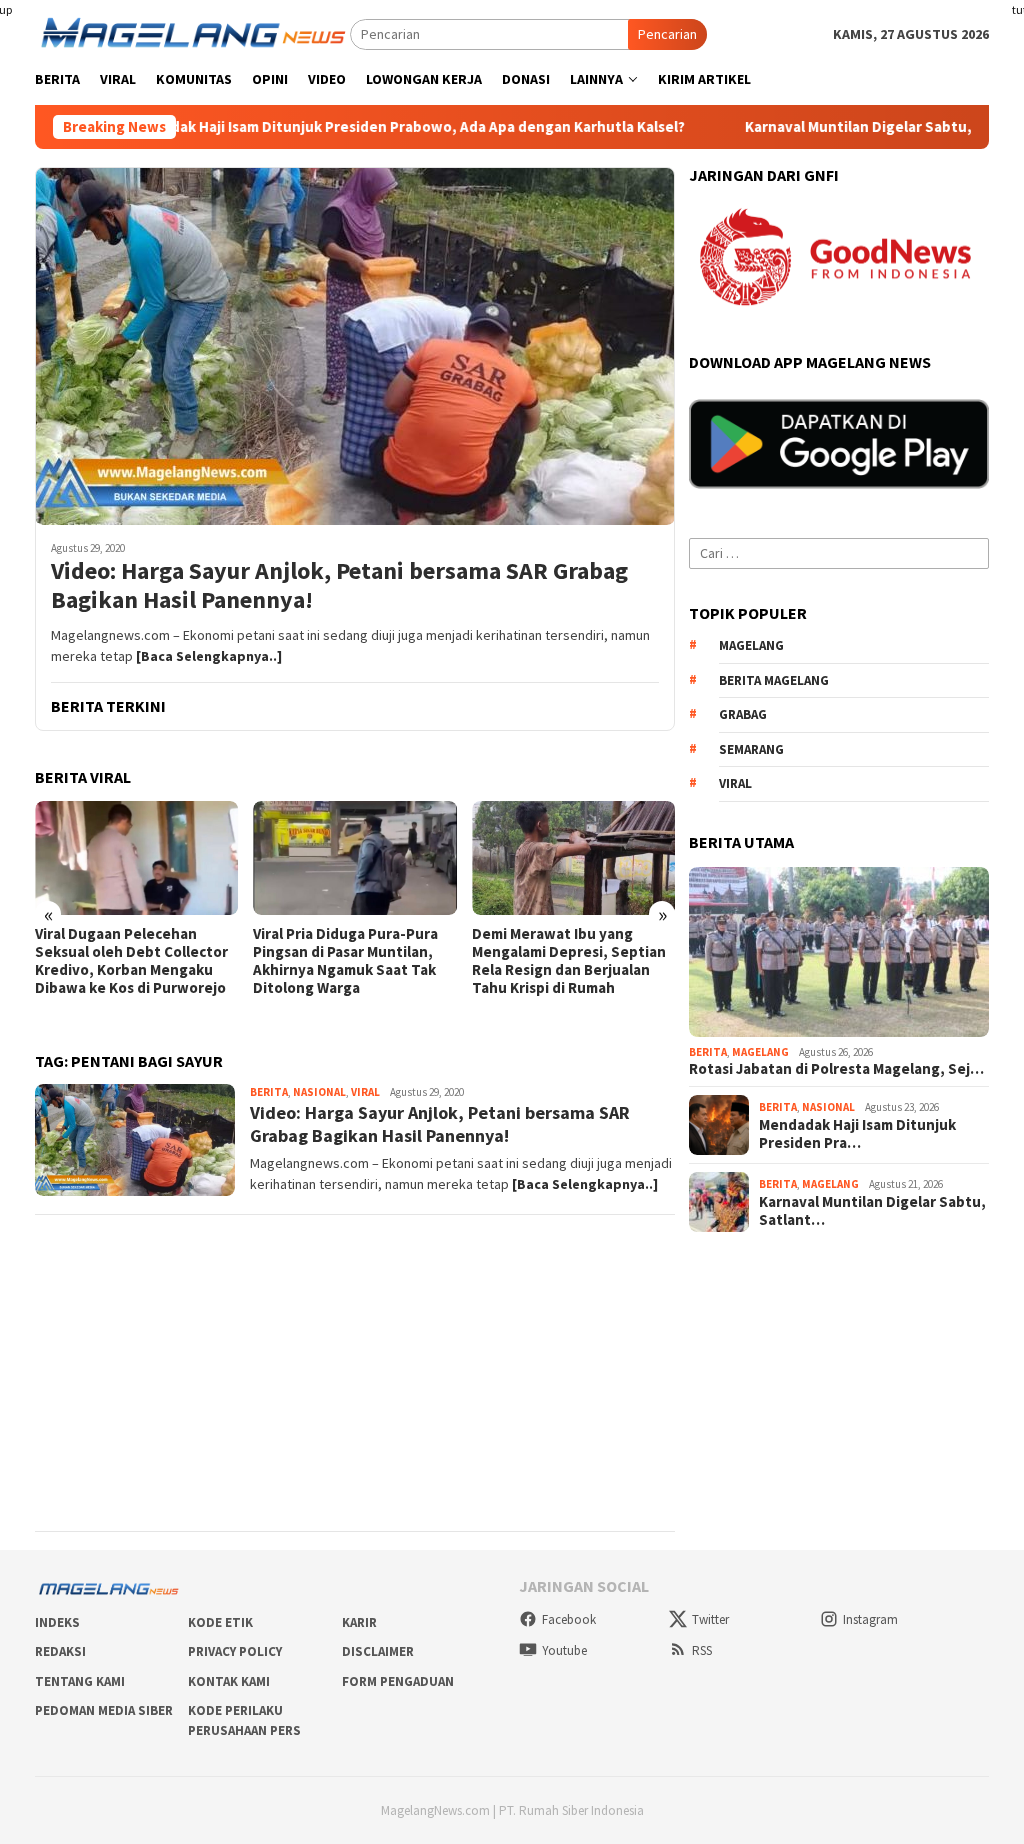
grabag (743, 714)
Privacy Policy (235, 1651)
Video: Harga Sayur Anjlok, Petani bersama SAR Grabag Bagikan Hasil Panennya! (339, 586)
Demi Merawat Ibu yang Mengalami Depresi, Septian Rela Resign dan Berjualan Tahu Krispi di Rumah (569, 961)
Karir (359, 1622)
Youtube (564, 1650)
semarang (751, 749)
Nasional (319, 1092)
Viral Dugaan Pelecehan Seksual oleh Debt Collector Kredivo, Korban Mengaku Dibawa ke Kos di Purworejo (131, 961)
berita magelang (774, 680)
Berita (269, 1092)
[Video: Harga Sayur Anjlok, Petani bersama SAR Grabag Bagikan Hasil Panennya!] (355, 346)
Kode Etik (220, 1622)
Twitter (710, 1619)
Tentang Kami (80, 1681)
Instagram (870, 1619)
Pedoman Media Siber (104, 1710)
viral (735, 783)
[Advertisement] (355, 1373)
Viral (365, 1092)
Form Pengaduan (398, 1681)
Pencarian (667, 34)
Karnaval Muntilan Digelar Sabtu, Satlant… (872, 1211)
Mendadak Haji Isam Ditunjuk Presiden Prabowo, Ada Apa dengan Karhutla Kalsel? (336, 127)
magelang (751, 645)
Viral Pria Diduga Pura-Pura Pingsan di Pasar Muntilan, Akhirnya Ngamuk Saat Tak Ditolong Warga (345, 961)
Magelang (760, 1052)
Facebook (569, 1619)
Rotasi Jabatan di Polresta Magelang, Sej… (836, 1069)
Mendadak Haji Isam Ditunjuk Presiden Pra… (857, 1134)
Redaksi (60, 1651)
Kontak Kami (229, 1681)
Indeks (57, 1622)
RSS (702, 1650)
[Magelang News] (192, 33)
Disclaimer (378, 1651)
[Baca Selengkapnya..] (209, 656)
